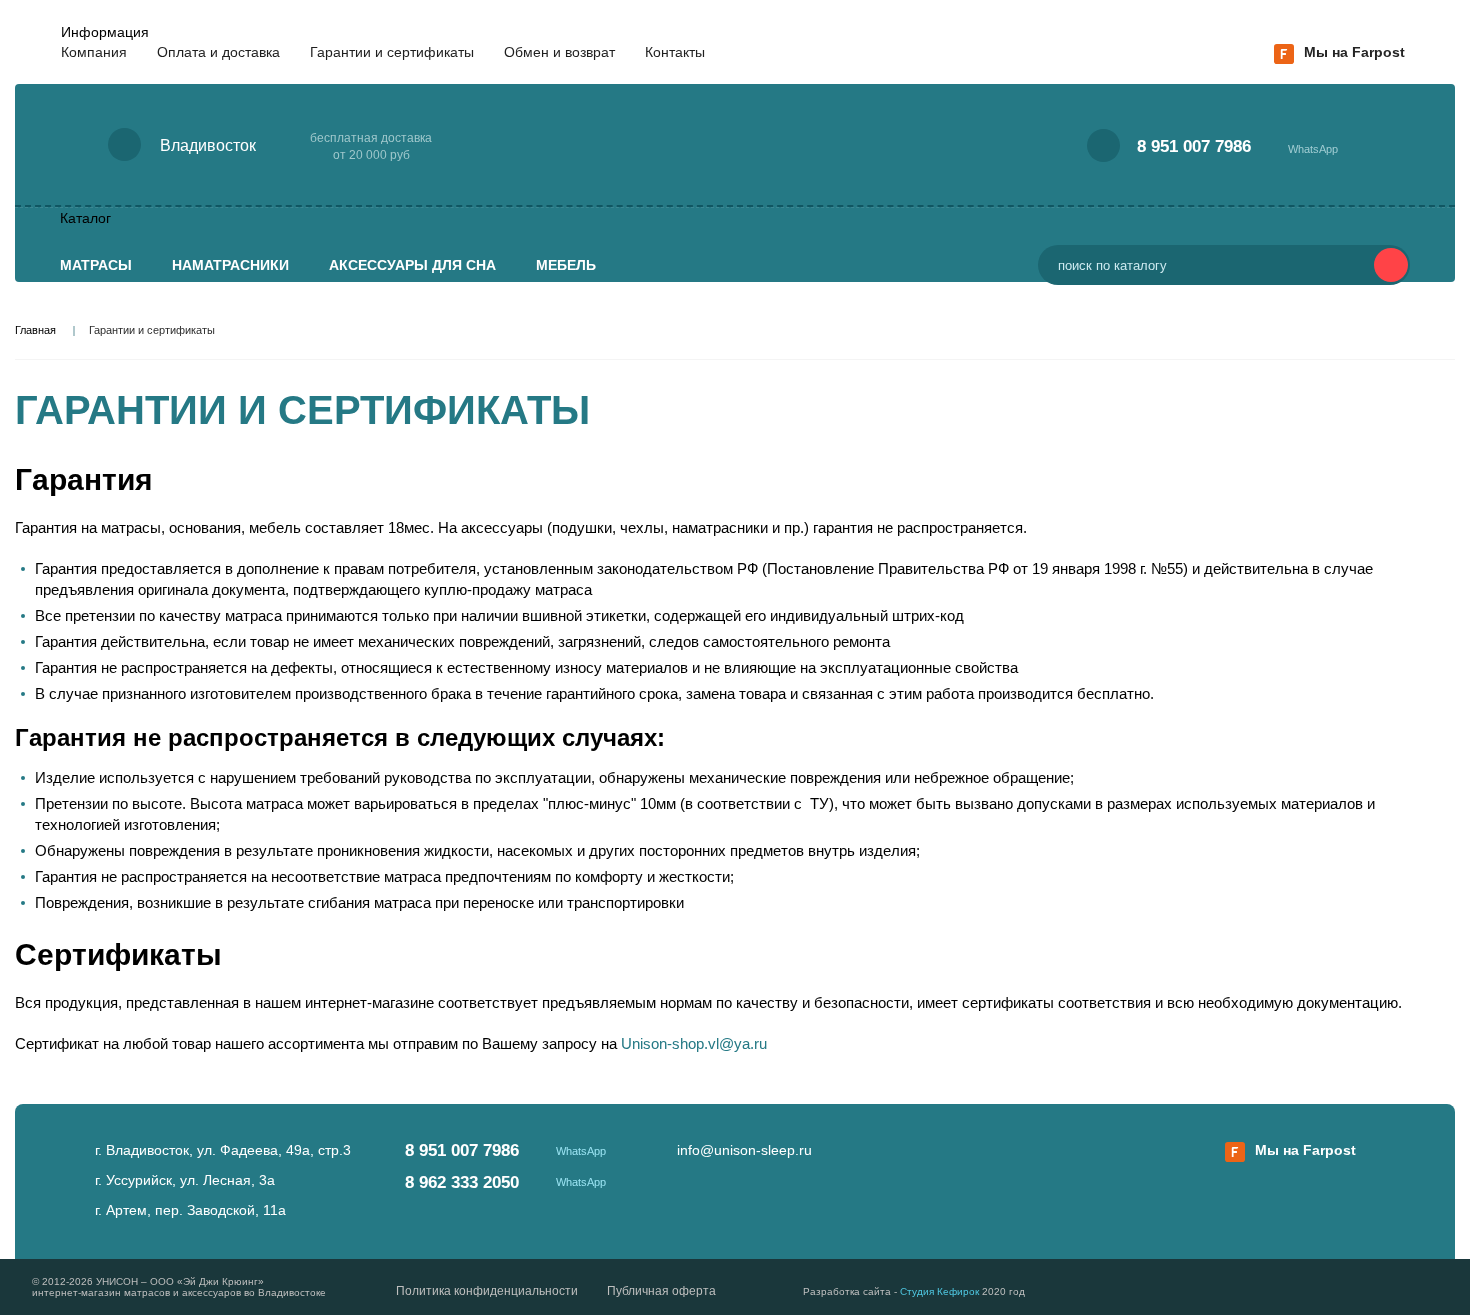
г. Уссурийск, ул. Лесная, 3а (185, 1180)
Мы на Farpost (1354, 52)
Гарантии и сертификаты (392, 52)
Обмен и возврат (559, 52)
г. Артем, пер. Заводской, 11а (190, 1210)
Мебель (566, 265)
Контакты (675, 52)
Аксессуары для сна (412, 265)
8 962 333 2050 (462, 1182)
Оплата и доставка (218, 52)
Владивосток (208, 145)
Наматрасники (230, 265)
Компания (94, 52)
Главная (35, 330)
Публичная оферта (661, 1291)
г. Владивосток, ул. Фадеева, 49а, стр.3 (223, 1150)
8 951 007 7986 (1194, 146)
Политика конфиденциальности (487, 1291)
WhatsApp (1313, 149)
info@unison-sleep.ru (744, 1150)
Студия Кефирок (939, 1291)
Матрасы (96, 265)
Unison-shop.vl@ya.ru (694, 1043)
